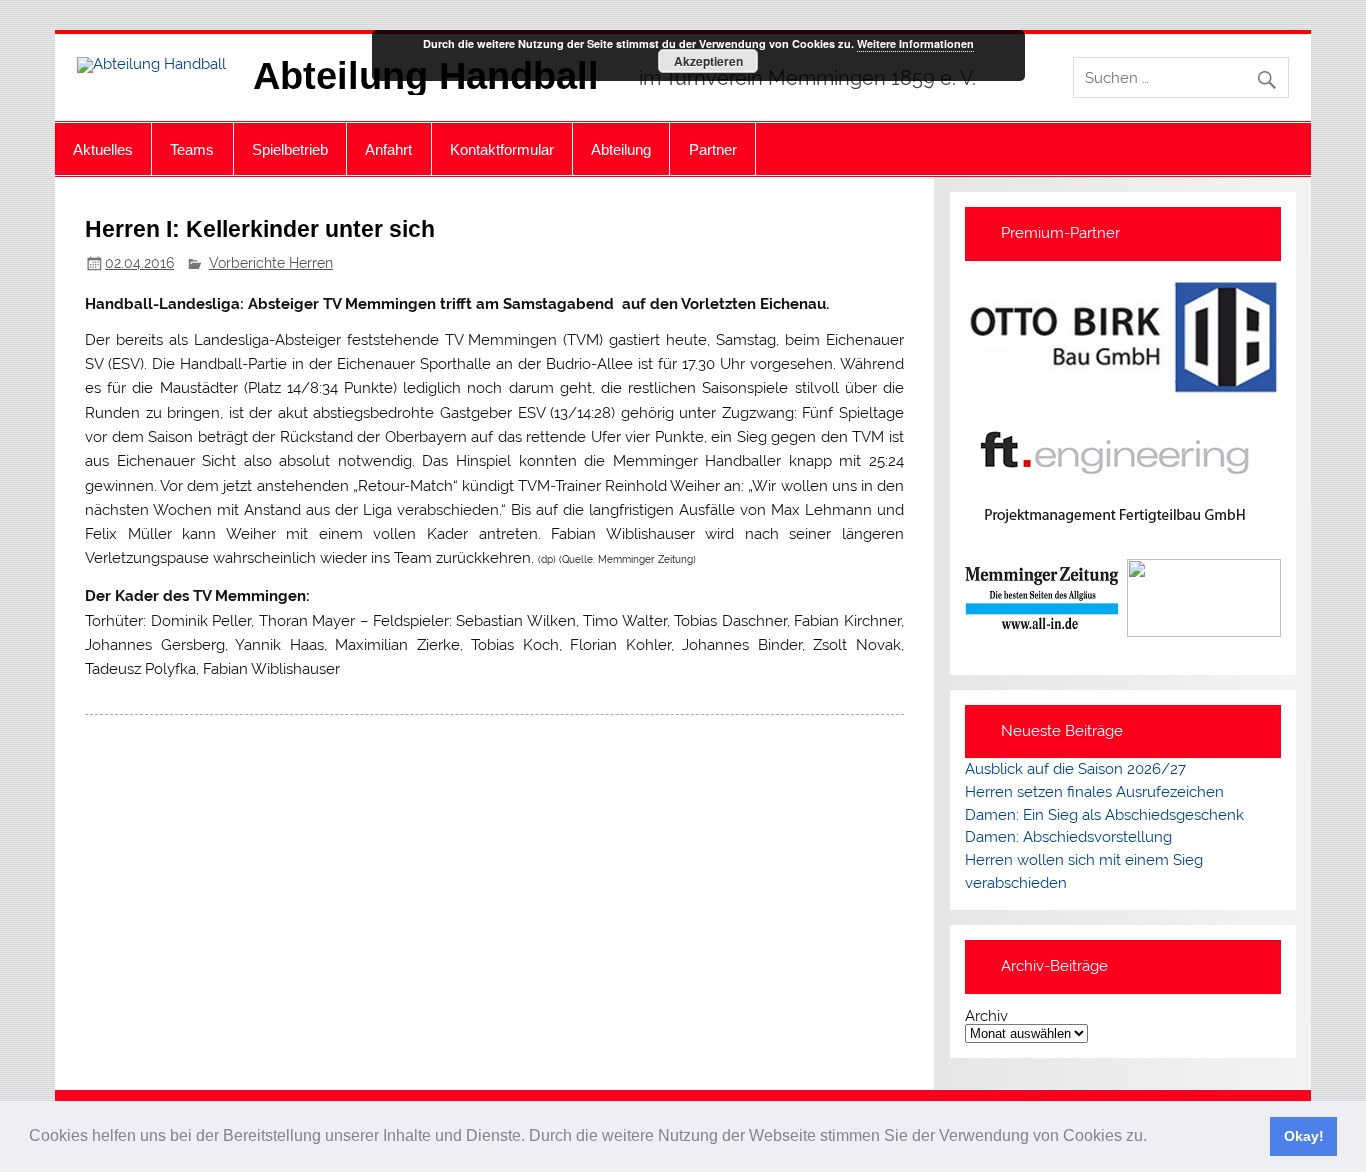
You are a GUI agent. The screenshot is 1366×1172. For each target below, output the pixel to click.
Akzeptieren (708, 61)
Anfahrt (388, 149)
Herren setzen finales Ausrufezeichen (1094, 792)
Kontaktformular (502, 149)
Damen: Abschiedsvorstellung (1068, 837)
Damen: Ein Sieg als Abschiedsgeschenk (1104, 815)
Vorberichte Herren (271, 263)
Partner (713, 149)
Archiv (986, 1016)
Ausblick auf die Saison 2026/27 (1075, 769)
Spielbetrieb (290, 149)
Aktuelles (103, 149)
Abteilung (621, 149)
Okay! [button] (1304, 1136)
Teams (192, 149)
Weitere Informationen (915, 43)
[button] (1154, 1138)
